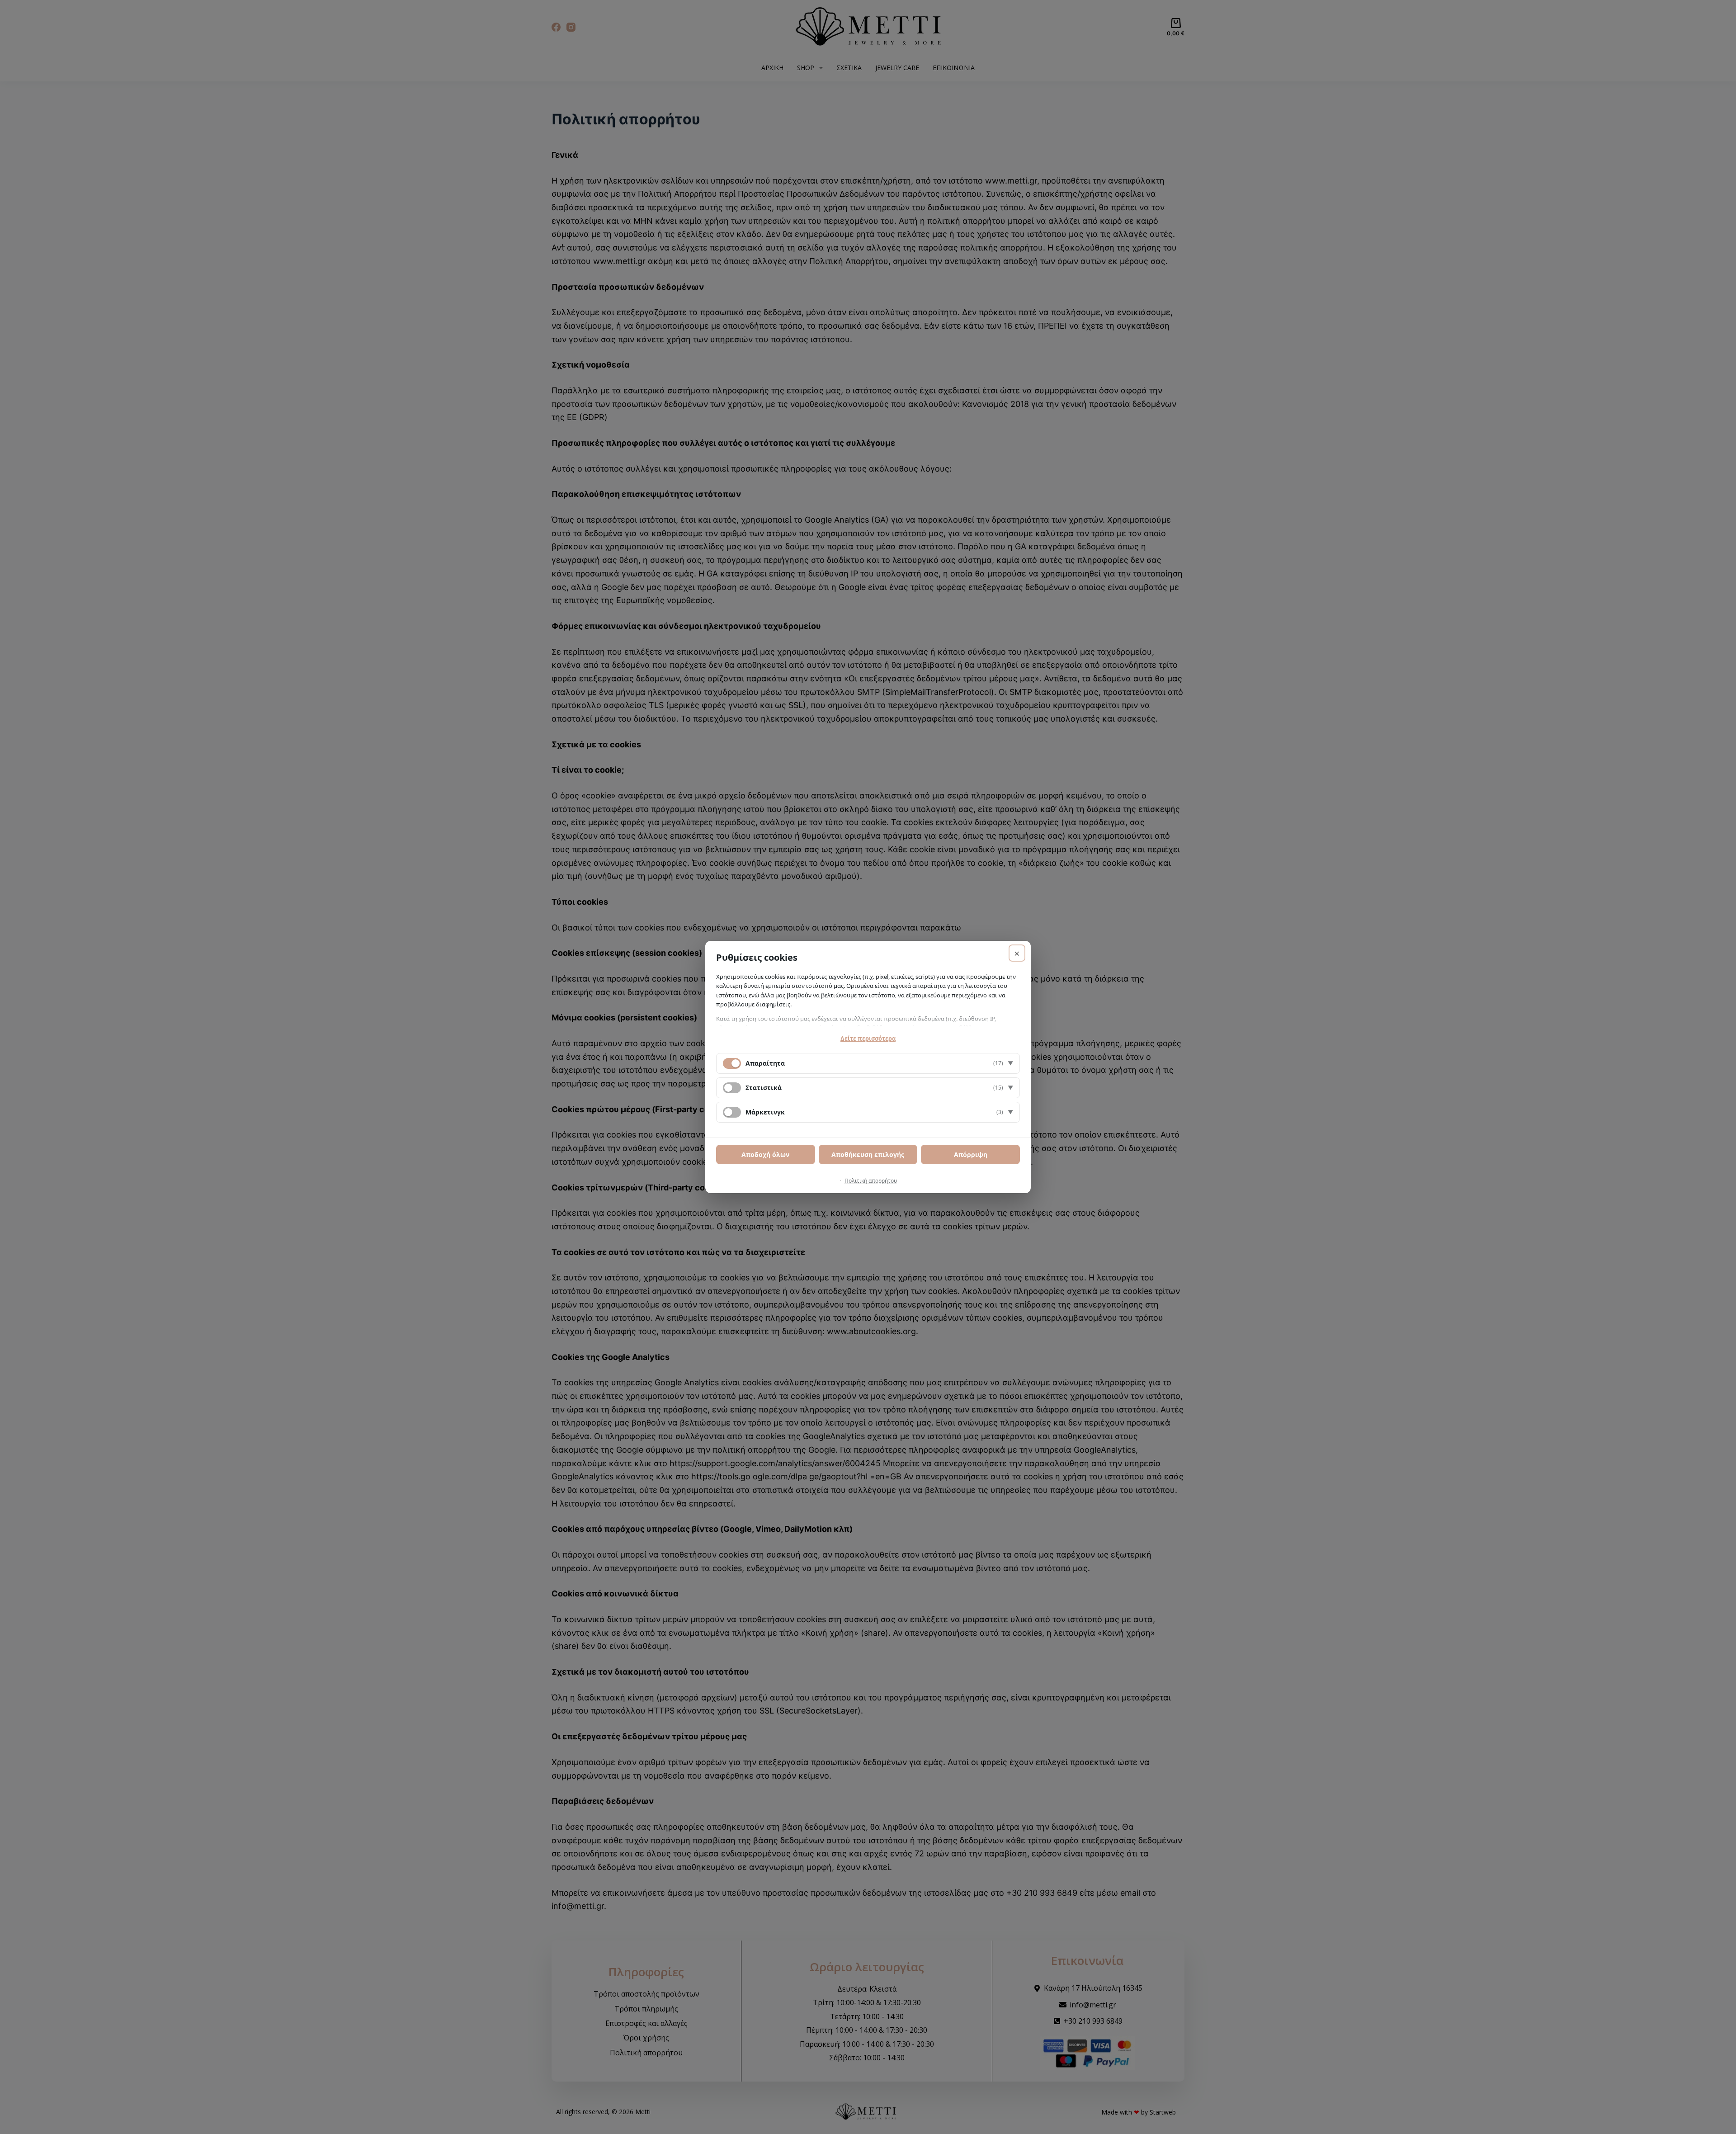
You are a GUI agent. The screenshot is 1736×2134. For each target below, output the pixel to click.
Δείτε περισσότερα (868, 1039)
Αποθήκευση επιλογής (868, 1154)
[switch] (732, 1088)
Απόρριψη (971, 1154)
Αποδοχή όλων (765, 1154)
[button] (868, 1063)
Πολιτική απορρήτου (871, 1181)
